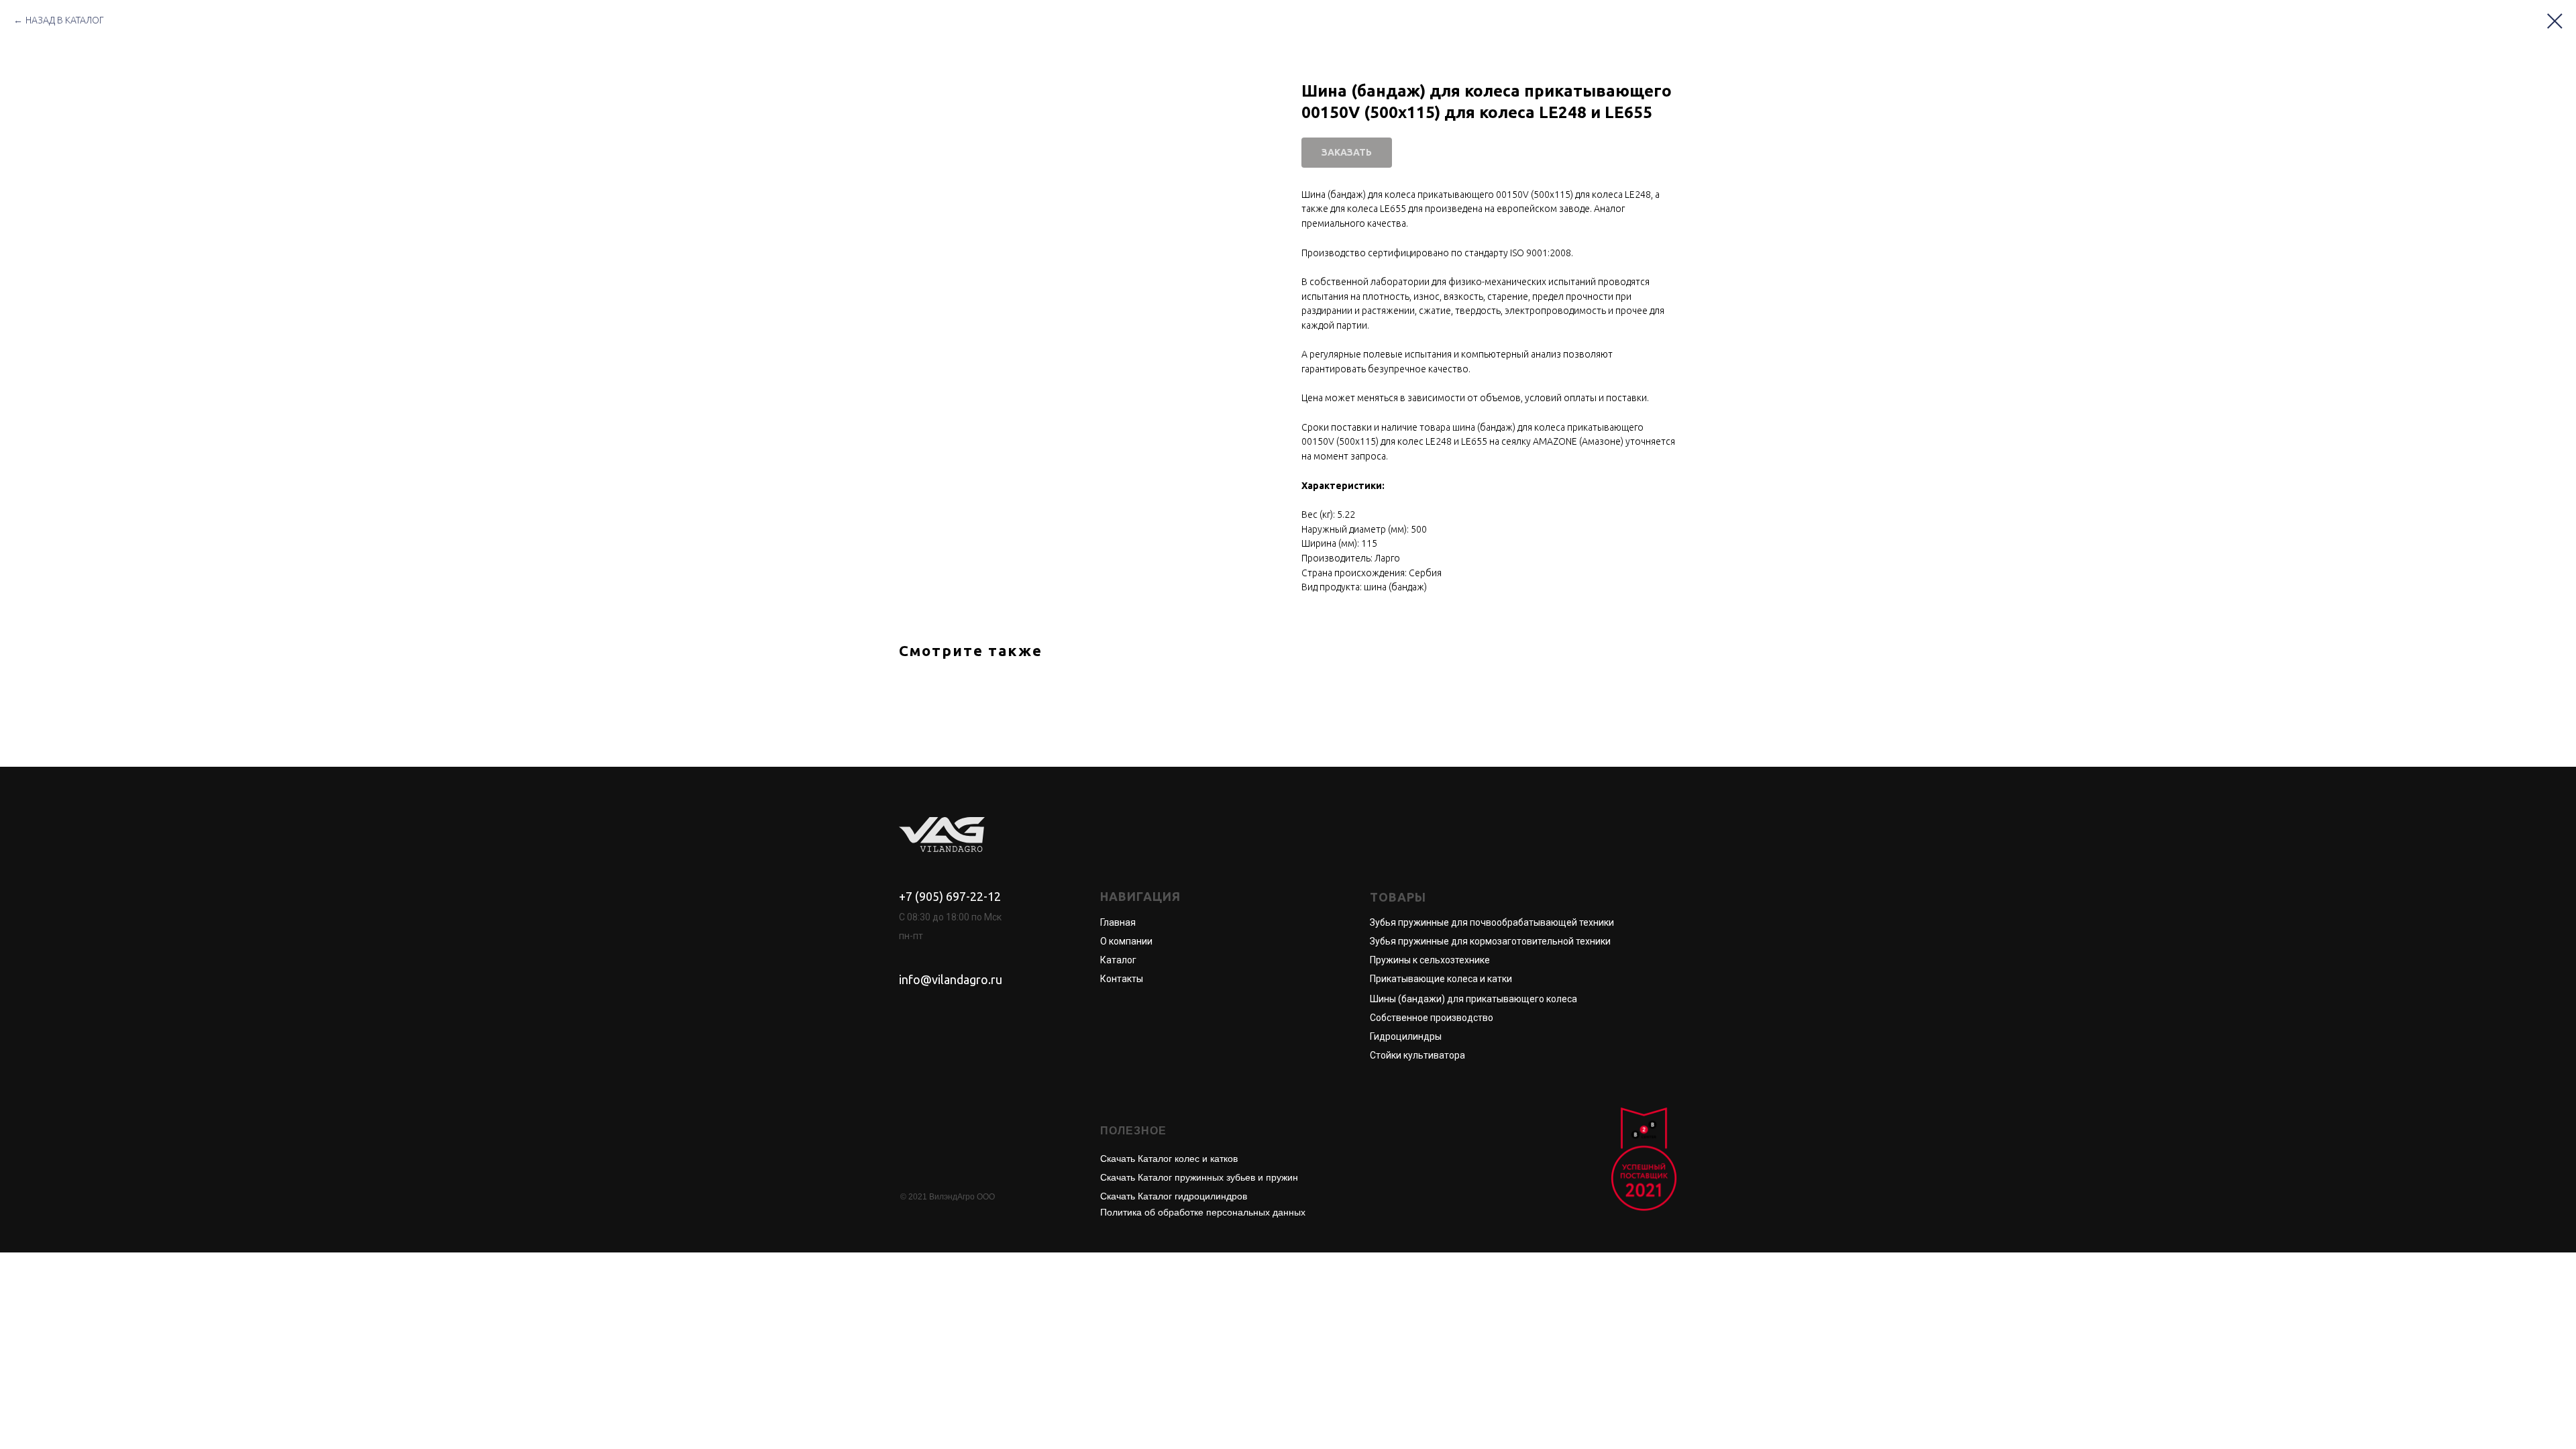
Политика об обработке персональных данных (1203, 1212)
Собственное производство (1432, 1018)
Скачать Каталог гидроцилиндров (1174, 1196)
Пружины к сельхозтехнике (1430, 960)
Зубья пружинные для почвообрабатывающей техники (1492, 922)
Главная (1118, 922)
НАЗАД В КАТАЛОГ (65, 20)
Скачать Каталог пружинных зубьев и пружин (1199, 1177)
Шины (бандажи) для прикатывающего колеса (1473, 999)
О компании (1126, 941)
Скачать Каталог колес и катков (1169, 1159)
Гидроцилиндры (1406, 1036)
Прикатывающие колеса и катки (1441, 979)
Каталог (1118, 960)
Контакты (1122, 979)
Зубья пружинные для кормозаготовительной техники (1490, 941)
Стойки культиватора (1417, 1055)
